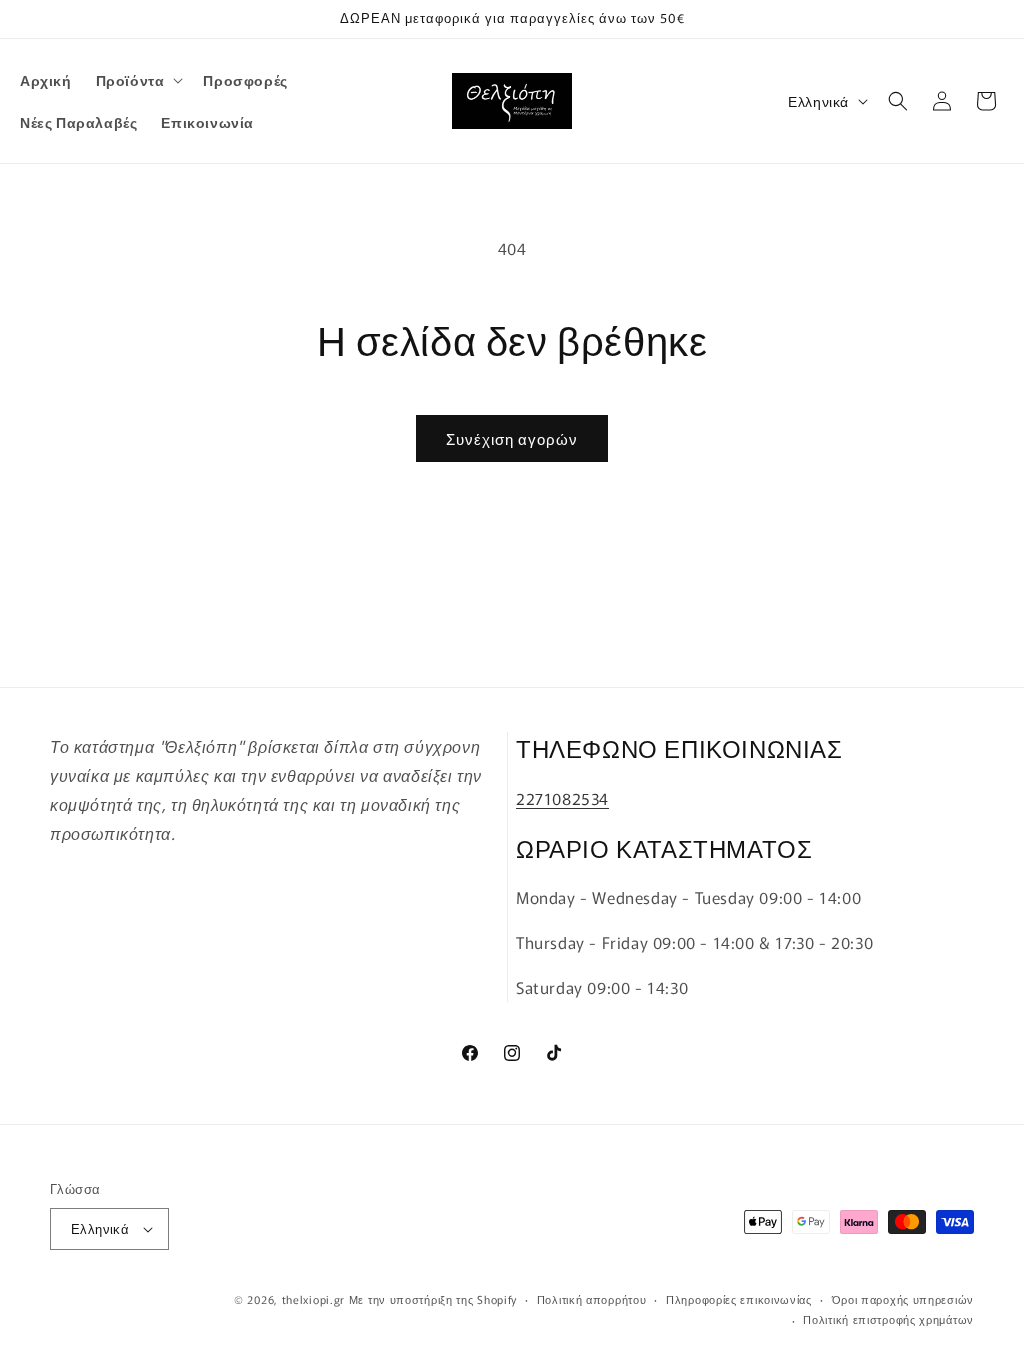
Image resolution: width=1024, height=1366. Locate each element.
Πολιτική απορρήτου (592, 1299)
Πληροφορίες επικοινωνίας (739, 1299)
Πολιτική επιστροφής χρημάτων (888, 1319)
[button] (138, 80)
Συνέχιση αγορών (512, 438)
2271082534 (562, 798)
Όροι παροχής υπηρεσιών (903, 1299)
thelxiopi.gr (313, 1299)
